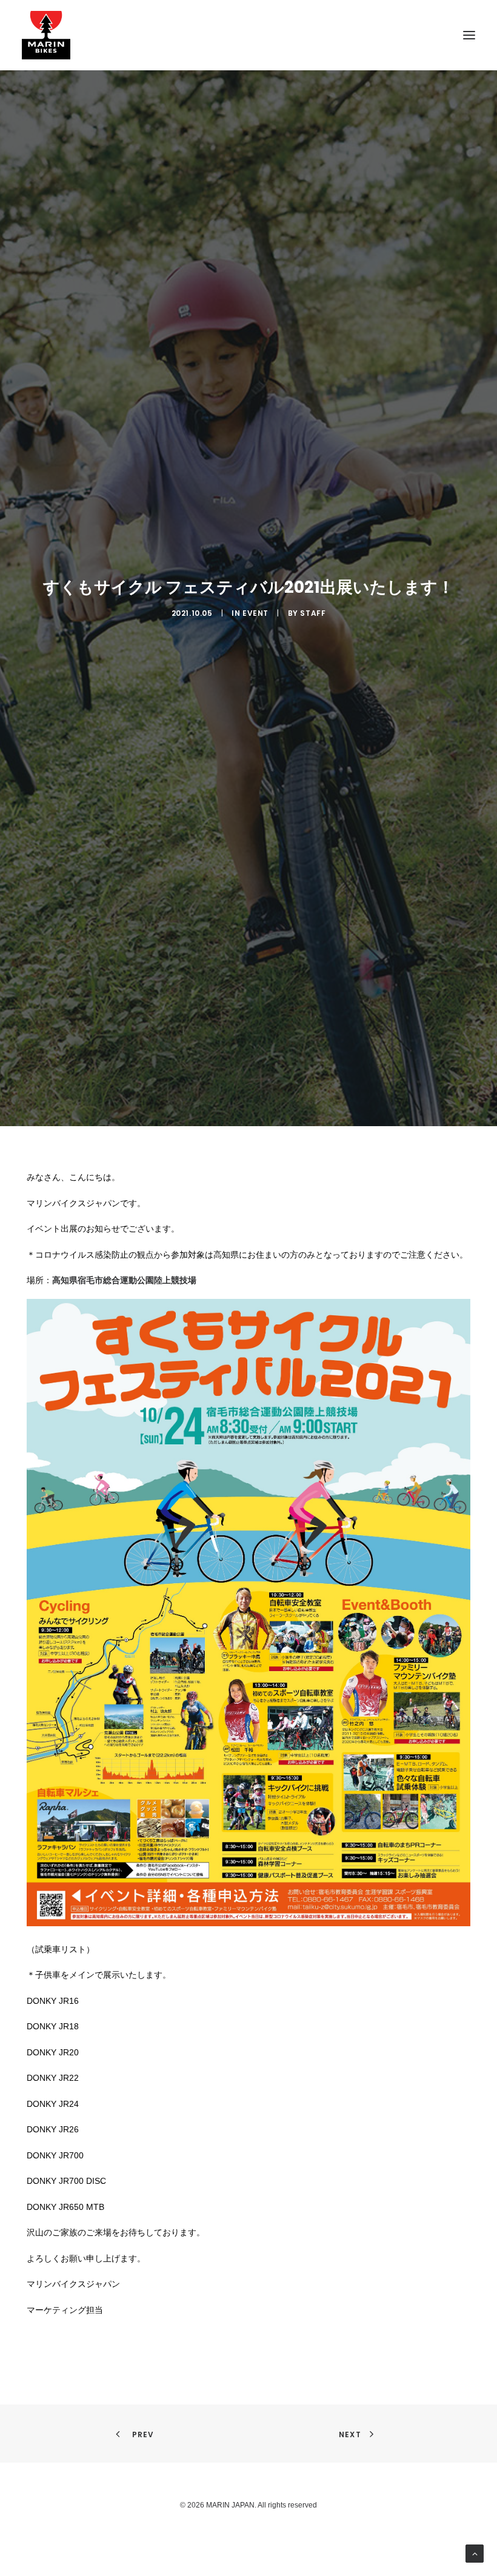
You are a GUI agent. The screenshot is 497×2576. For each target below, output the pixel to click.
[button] (469, 35)
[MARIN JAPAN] (248, 35)
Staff (313, 613)
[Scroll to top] (475, 2553)
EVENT (255, 613)
